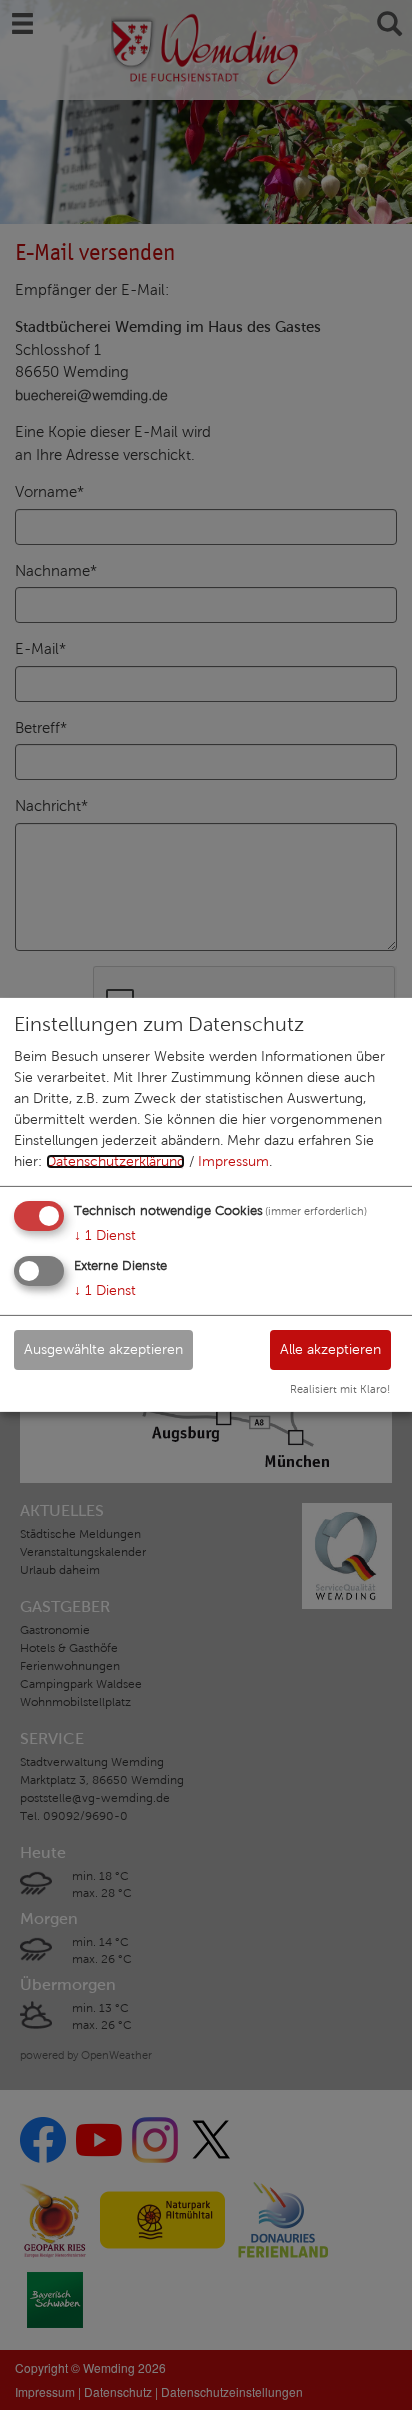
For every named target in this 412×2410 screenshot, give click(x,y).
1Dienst (105, 1235)
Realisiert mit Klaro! (340, 1389)
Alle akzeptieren (330, 1348)
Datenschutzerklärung (115, 1161)
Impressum (233, 1161)
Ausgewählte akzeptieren (103, 1348)
